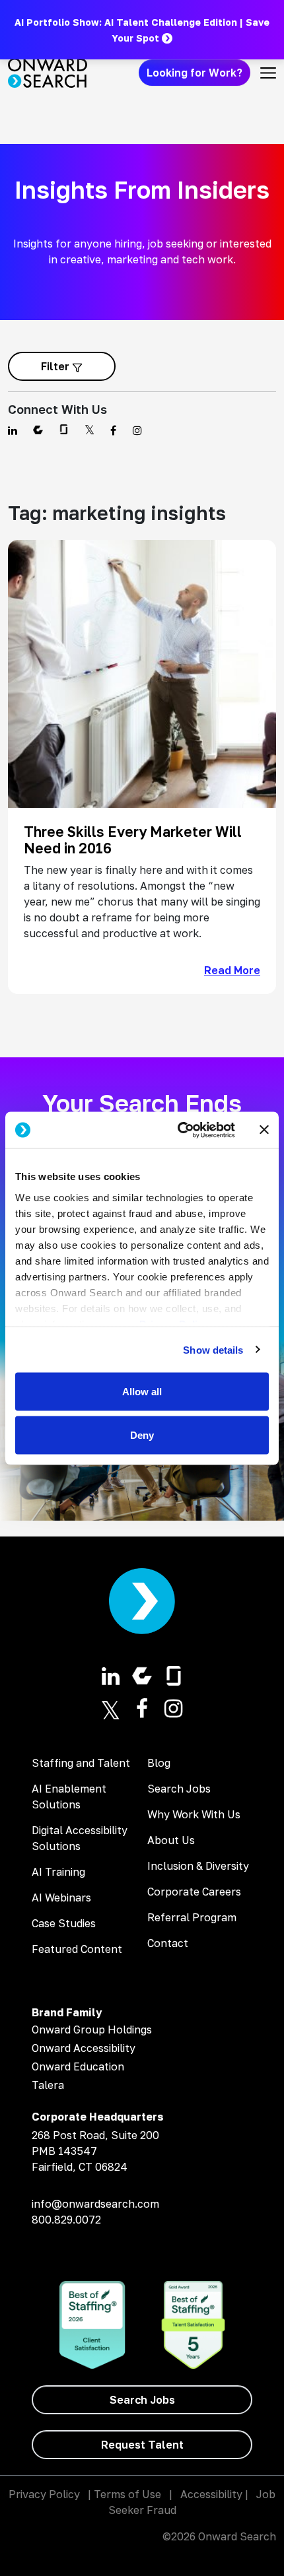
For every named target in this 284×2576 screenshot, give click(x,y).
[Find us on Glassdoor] (64, 430)
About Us (171, 1840)
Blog (159, 1763)
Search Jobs (179, 1789)
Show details (213, 1349)
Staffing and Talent (81, 1763)
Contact (168, 1943)
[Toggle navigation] (268, 73)
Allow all (142, 1392)
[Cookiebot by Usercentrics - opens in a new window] (179, 1130)
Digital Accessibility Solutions (80, 1838)
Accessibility (211, 2494)
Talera (48, 2085)
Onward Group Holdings (92, 2030)
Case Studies (64, 1923)
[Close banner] (264, 1130)
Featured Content (77, 1949)
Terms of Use (127, 2494)
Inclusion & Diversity (198, 1866)
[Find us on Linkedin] (13, 430)
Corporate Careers (194, 1892)
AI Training (58, 1872)
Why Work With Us (194, 1814)
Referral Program (192, 1917)
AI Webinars (61, 1898)
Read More (232, 970)
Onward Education (78, 2066)
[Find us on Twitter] (89, 430)
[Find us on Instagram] (137, 430)
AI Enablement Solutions (69, 1797)
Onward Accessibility (84, 2048)
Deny (142, 1435)
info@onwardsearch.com (95, 2204)
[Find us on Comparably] (38, 430)
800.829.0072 (66, 2220)
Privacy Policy (44, 2494)
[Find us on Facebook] (114, 430)
